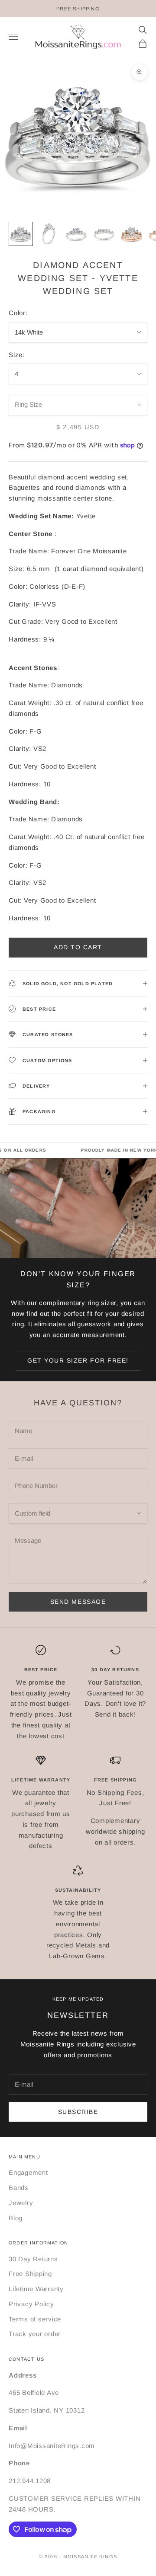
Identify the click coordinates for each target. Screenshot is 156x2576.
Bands (19, 2188)
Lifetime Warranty (36, 2289)
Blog (16, 2218)
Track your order (35, 2334)
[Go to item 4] (104, 234)
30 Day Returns (33, 2259)
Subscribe (78, 2112)
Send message (78, 1602)
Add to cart (78, 947)
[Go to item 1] (21, 234)
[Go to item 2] (49, 234)
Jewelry (21, 2203)
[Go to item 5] (132, 234)
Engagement (28, 2172)
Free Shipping (30, 2274)
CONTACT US (26, 2359)
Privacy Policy (31, 2304)
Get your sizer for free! (78, 1360)
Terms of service (35, 2319)
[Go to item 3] (76, 234)
